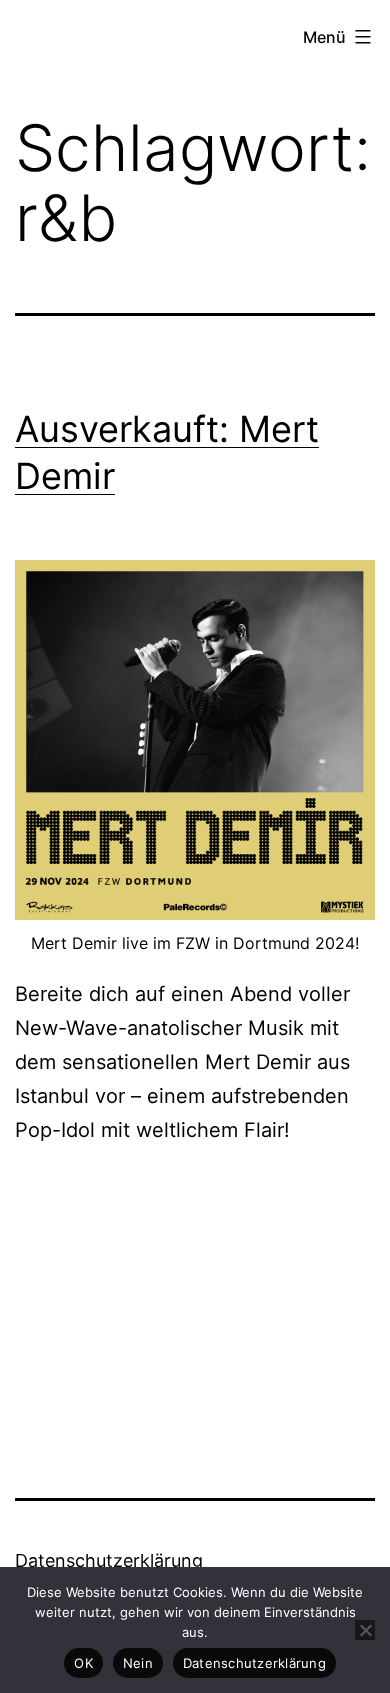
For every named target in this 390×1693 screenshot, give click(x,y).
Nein (138, 1663)
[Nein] (365, 1630)
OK (83, 1663)
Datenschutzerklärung (109, 1560)
